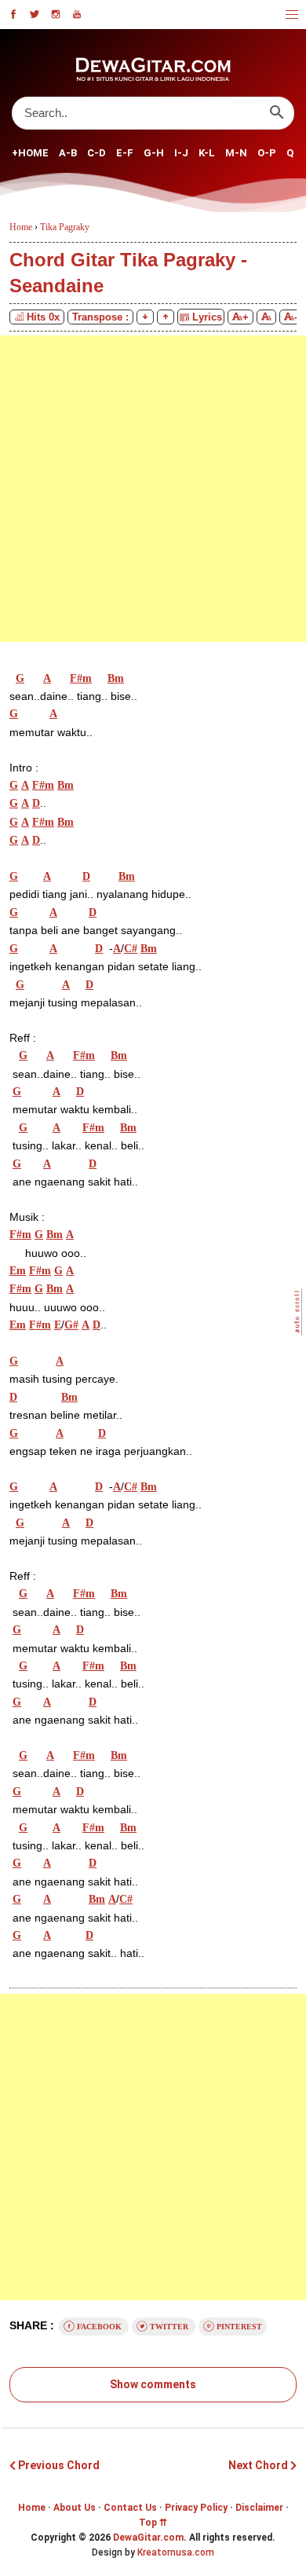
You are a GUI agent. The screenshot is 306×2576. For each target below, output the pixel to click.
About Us (75, 2508)
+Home (30, 153)
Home (32, 2508)
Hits (43, 317)
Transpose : (100, 317)
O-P (267, 153)
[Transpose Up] (166, 317)
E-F (125, 153)
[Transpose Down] (145, 317)
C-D (97, 153)
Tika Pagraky (65, 227)
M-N (236, 153)
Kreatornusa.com (176, 2552)
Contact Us (130, 2508)
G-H (154, 153)
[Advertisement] (153, 489)
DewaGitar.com (148, 2538)
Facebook (99, 2327)
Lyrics (206, 317)
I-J (181, 153)
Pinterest (238, 2327)
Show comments (153, 2384)
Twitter (169, 2327)
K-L (207, 153)
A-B (68, 153)
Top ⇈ (153, 2523)
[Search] (277, 113)
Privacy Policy (196, 2508)
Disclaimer (259, 2508)
